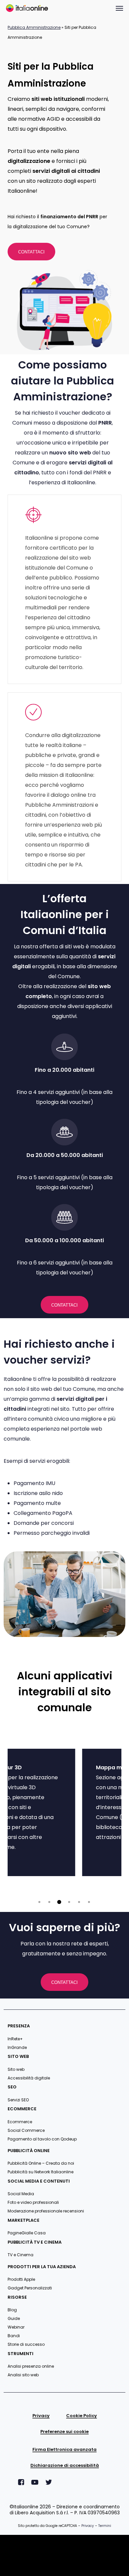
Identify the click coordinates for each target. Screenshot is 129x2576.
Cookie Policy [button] (82, 2416)
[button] (119, 8)
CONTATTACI (31, 252)
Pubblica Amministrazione (34, 27)
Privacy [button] (41, 2416)
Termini (105, 2526)
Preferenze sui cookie (64, 2432)
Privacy (88, 2526)
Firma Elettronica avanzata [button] (64, 2450)
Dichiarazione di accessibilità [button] (65, 2466)
